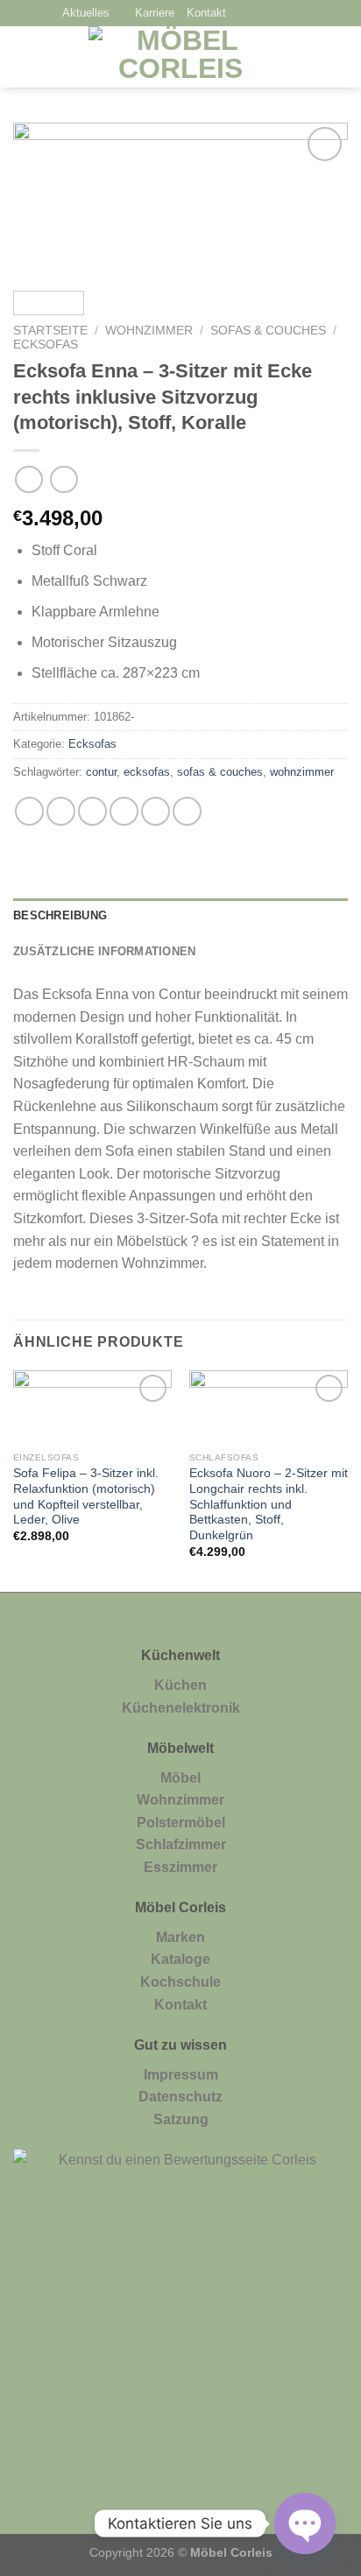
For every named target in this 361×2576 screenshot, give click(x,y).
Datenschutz (180, 2097)
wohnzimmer (302, 772)
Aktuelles (86, 13)
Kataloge (180, 1959)
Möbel (180, 1778)
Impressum (181, 2075)
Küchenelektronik (181, 1708)
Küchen (180, 1685)
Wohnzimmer (149, 331)
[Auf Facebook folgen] (244, 14)
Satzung (181, 2119)
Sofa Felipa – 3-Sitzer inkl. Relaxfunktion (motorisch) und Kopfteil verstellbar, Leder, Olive (86, 1496)
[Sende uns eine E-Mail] (288, 14)
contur (101, 772)
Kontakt (206, 13)
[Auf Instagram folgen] (265, 14)
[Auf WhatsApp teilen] (29, 811)
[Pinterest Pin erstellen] (156, 811)
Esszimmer (180, 1867)
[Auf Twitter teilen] (92, 811)
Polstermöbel (181, 1823)
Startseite (50, 331)
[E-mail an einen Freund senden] (124, 811)
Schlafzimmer (181, 1844)
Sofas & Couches (268, 331)
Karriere (155, 13)
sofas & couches (220, 772)
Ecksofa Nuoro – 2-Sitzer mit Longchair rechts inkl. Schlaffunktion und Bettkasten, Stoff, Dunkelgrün (269, 1504)
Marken (180, 1937)
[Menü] (24, 57)
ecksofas (147, 772)
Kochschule (180, 1982)
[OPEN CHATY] (305, 2523)
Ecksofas (46, 345)
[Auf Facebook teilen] (61, 811)
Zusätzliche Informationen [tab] (104, 951)
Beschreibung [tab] (60, 915)
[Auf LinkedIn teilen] (187, 811)
